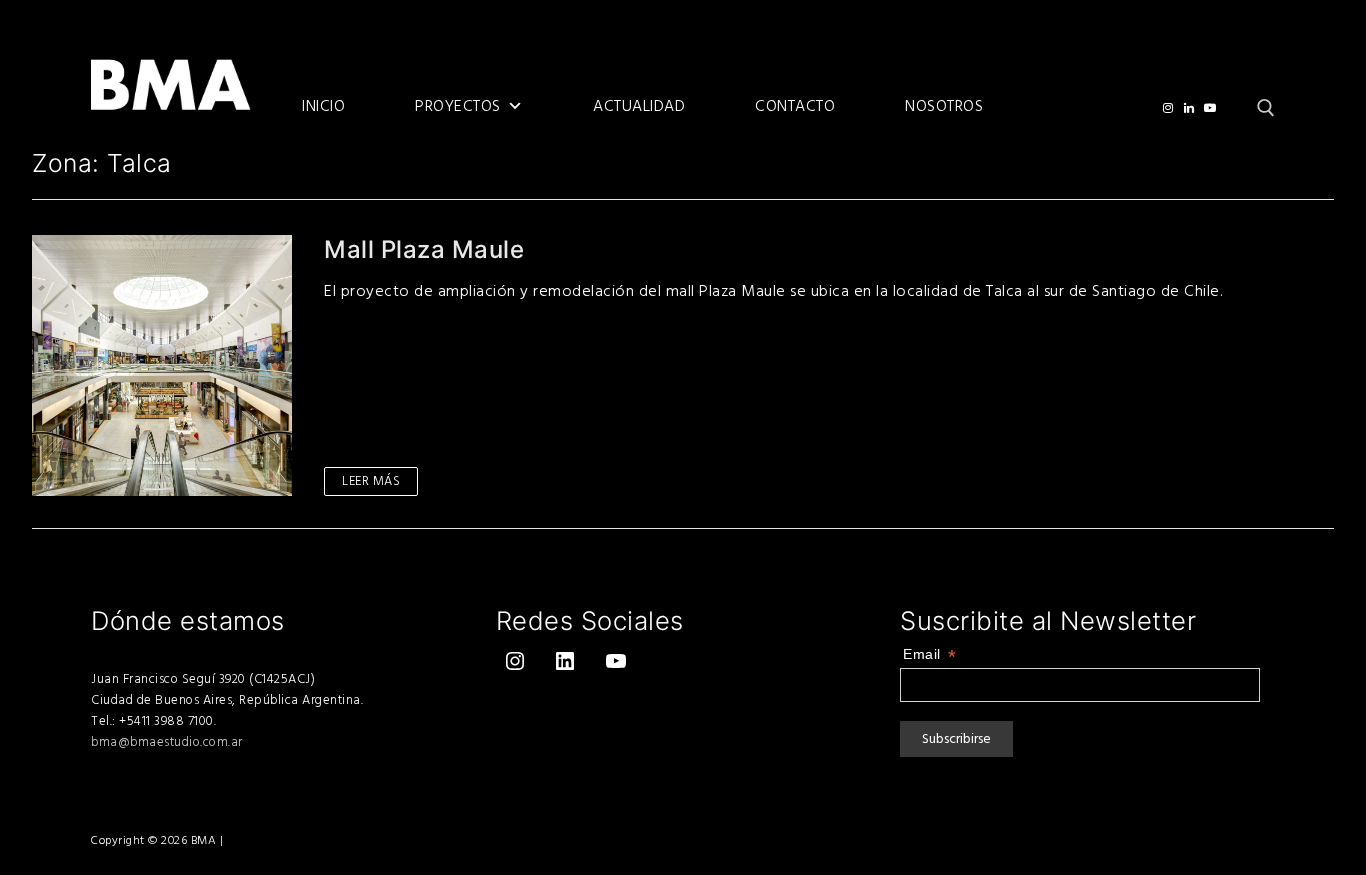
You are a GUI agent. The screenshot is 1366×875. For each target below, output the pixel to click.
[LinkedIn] (1189, 107)
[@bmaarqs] (1167, 107)
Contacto (795, 106)
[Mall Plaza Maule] (162, 365)
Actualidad (639, 106)
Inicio (323, 106)
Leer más (371, 481)
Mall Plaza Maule (424, 249)
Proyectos (458, 106)
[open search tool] (1266, 108)
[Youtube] (1210, 107)
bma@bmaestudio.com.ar (167, 742)
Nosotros (944, 106)
